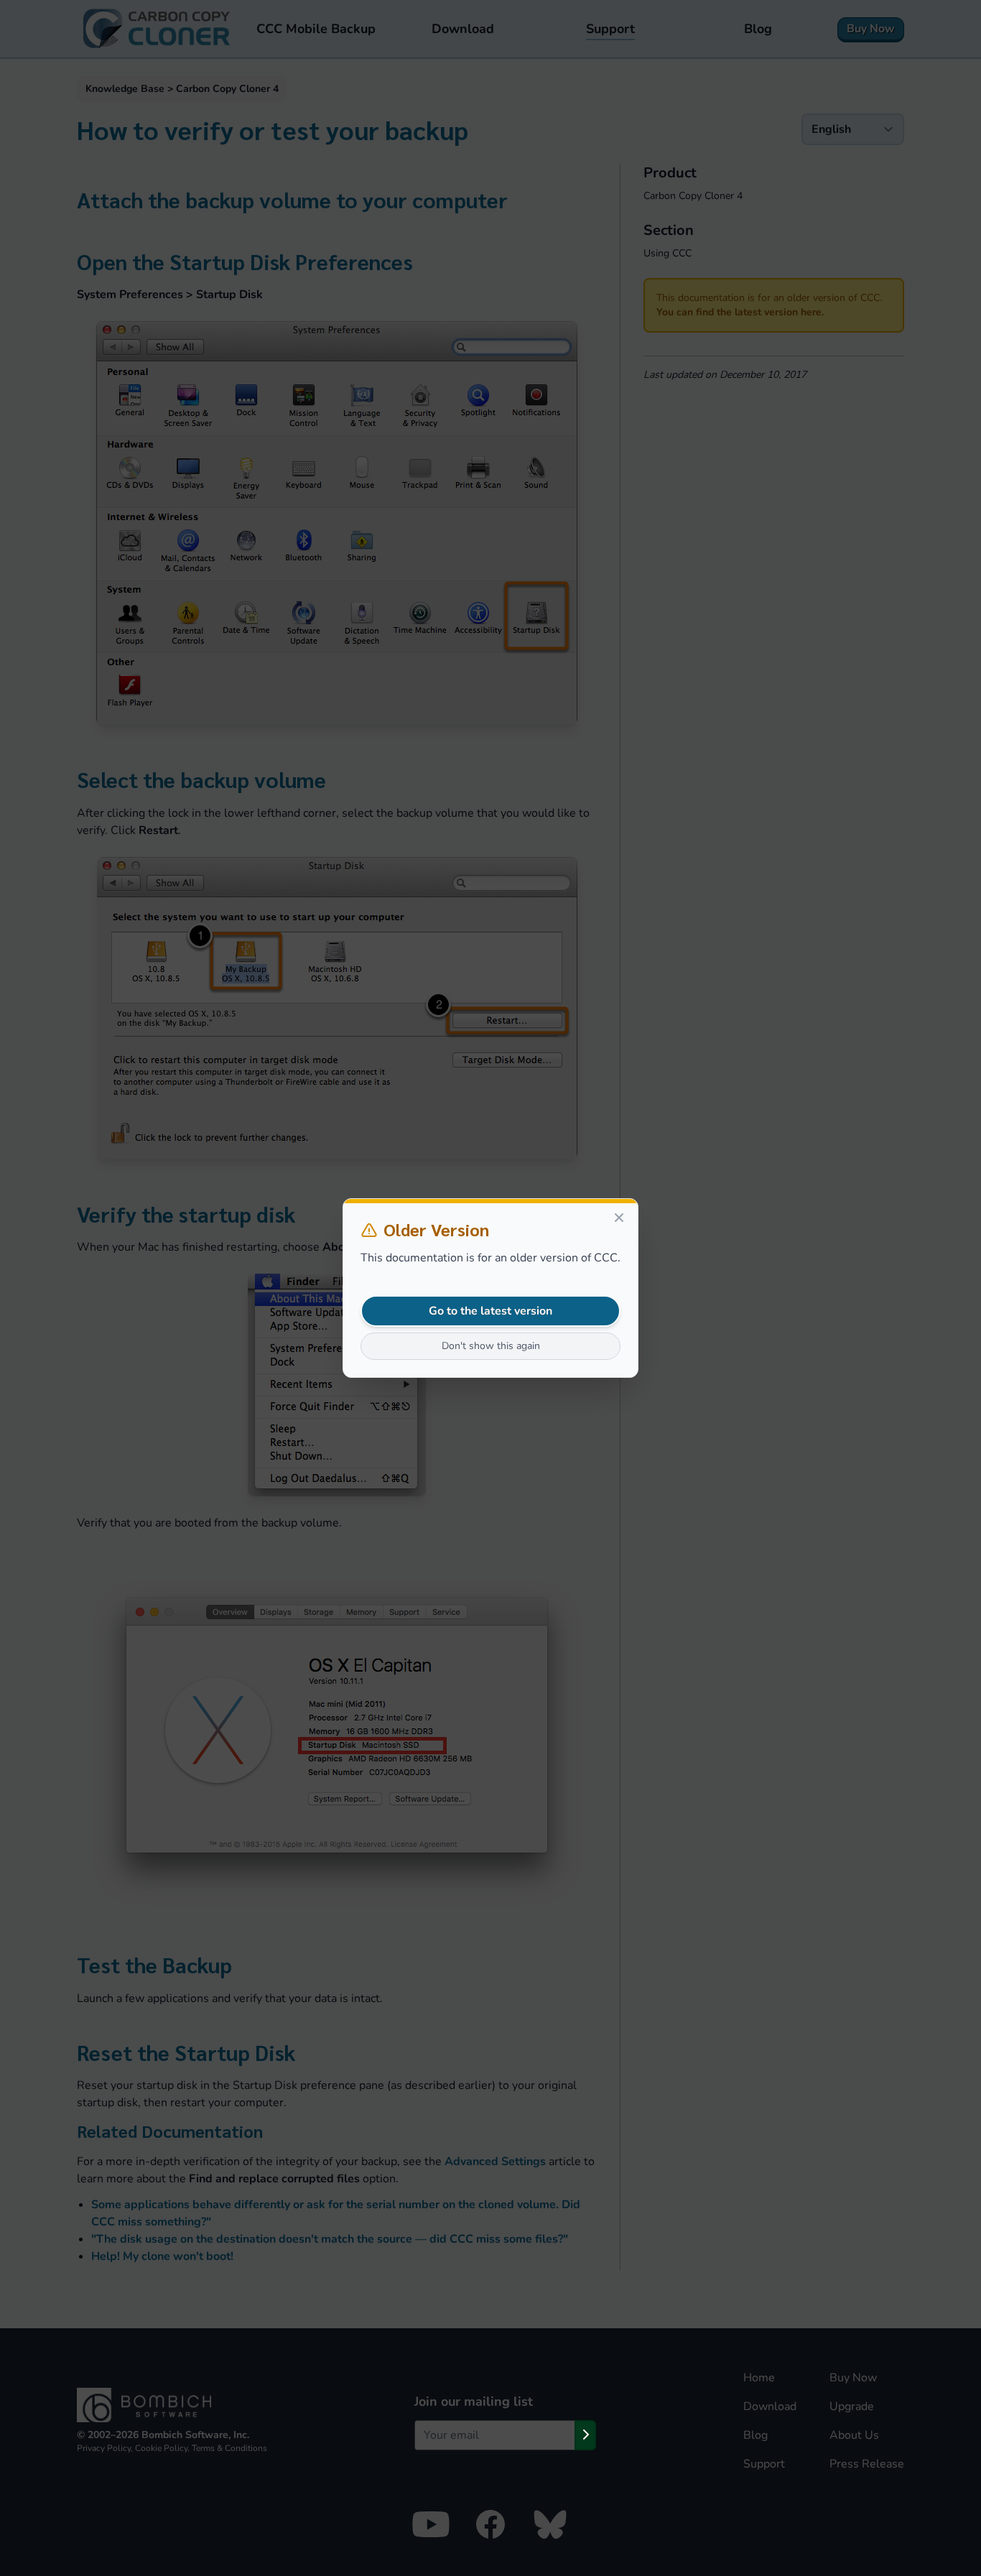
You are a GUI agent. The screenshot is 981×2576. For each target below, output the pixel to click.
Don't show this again (491, 1346)
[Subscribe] (585, 2435)
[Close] (619, 1218)
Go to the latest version (490, 1311)
